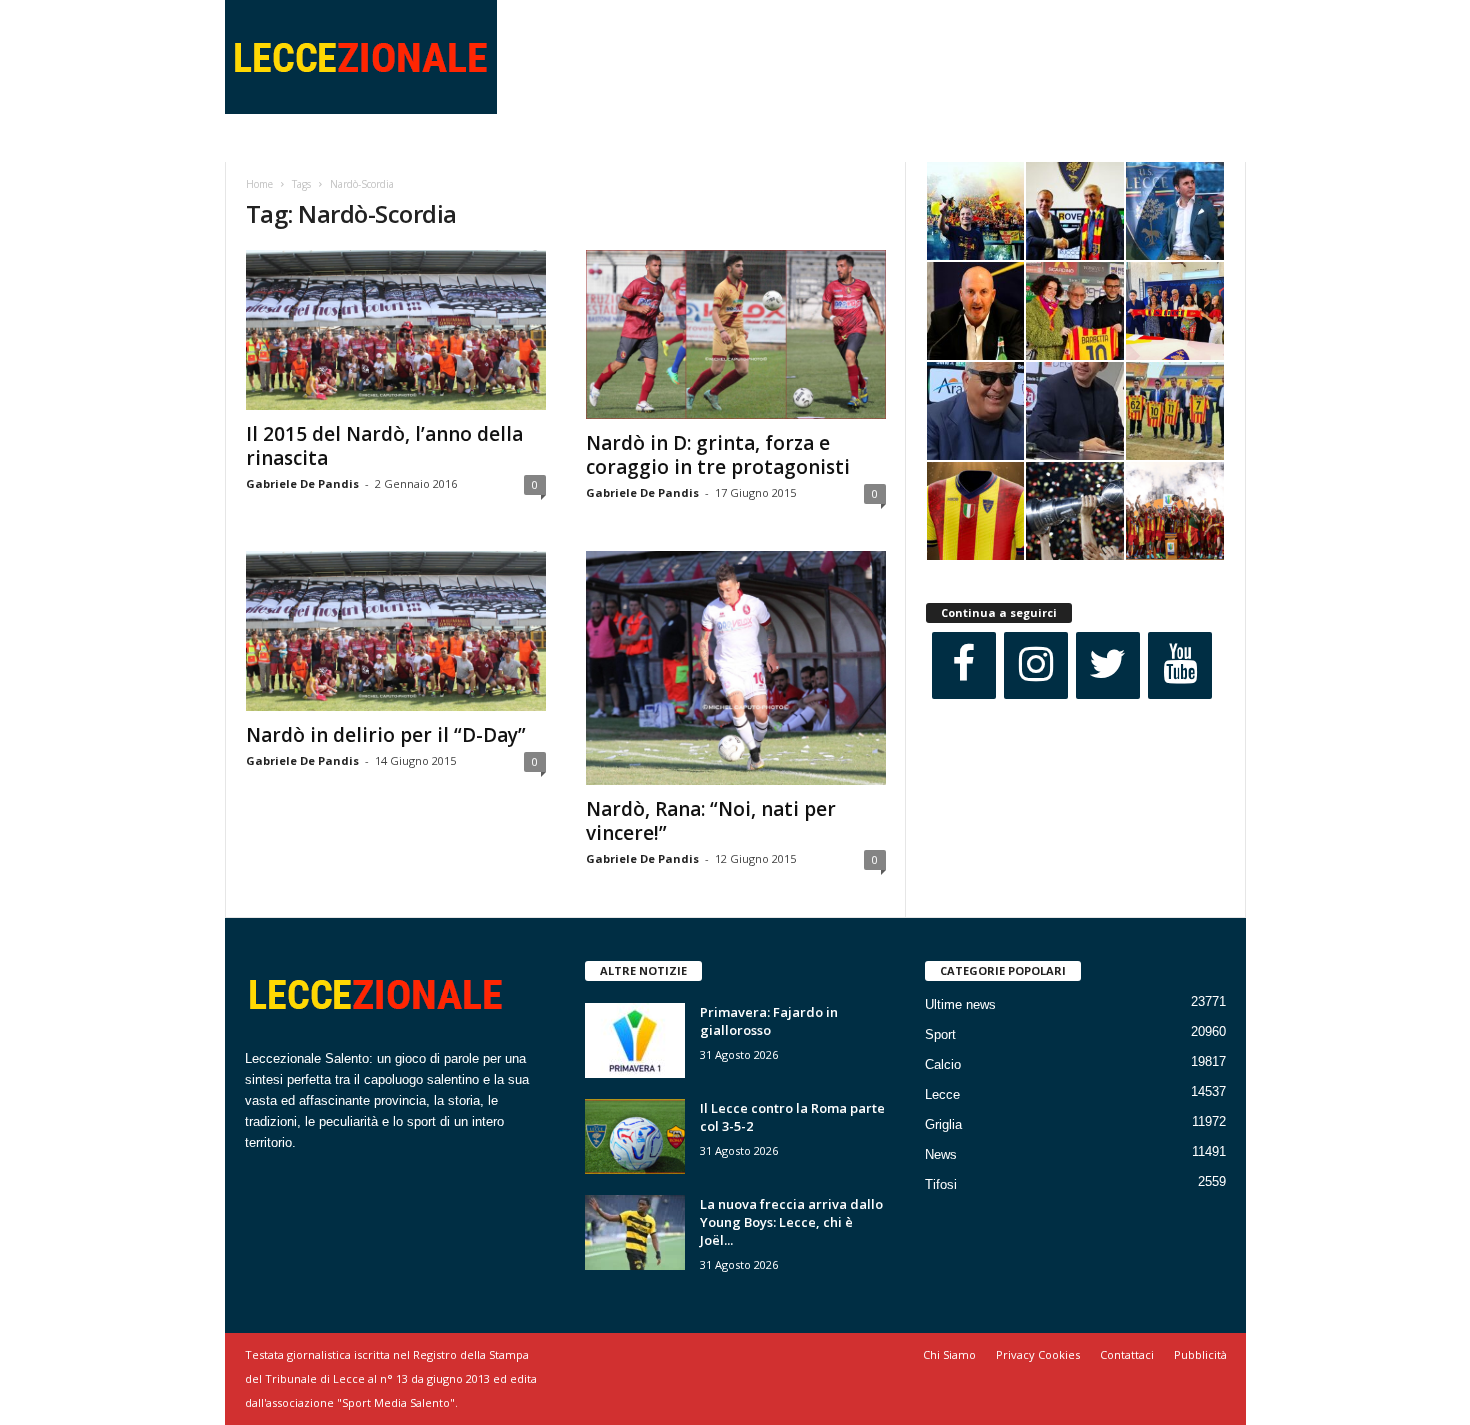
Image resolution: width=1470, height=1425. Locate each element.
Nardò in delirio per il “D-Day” (386, 735)
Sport (940, 1034)
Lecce (942, 1094)
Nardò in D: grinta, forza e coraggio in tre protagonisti (718, 455)
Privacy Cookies (1038, 1354)
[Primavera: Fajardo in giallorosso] (635, 1040)
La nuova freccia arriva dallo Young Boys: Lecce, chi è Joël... (791, 1222)
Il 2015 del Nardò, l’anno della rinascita (384, 446)
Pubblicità (1200, 1354)
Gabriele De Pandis (302, 483)
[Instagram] (1036, 665)
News (941, 1154)
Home (259, 184)
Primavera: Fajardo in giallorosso (769, 1021)
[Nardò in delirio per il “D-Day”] (396, 631)
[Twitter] (1108, 665)
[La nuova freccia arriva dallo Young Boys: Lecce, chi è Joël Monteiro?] (635, 1232)
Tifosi (941, 1184)
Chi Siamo (949, 1354)
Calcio (943, 1064)
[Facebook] (964, 665)
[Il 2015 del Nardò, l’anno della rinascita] (396, 330)
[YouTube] (1180, 665)
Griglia (943, 1124)
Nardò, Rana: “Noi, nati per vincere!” (711, 821)
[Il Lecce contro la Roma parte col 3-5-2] (635, 1136)
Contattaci (1127, 1354)
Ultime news (960, 1004)
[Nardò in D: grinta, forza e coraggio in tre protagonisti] (736, 334)
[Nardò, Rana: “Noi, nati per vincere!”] (736, 668)
